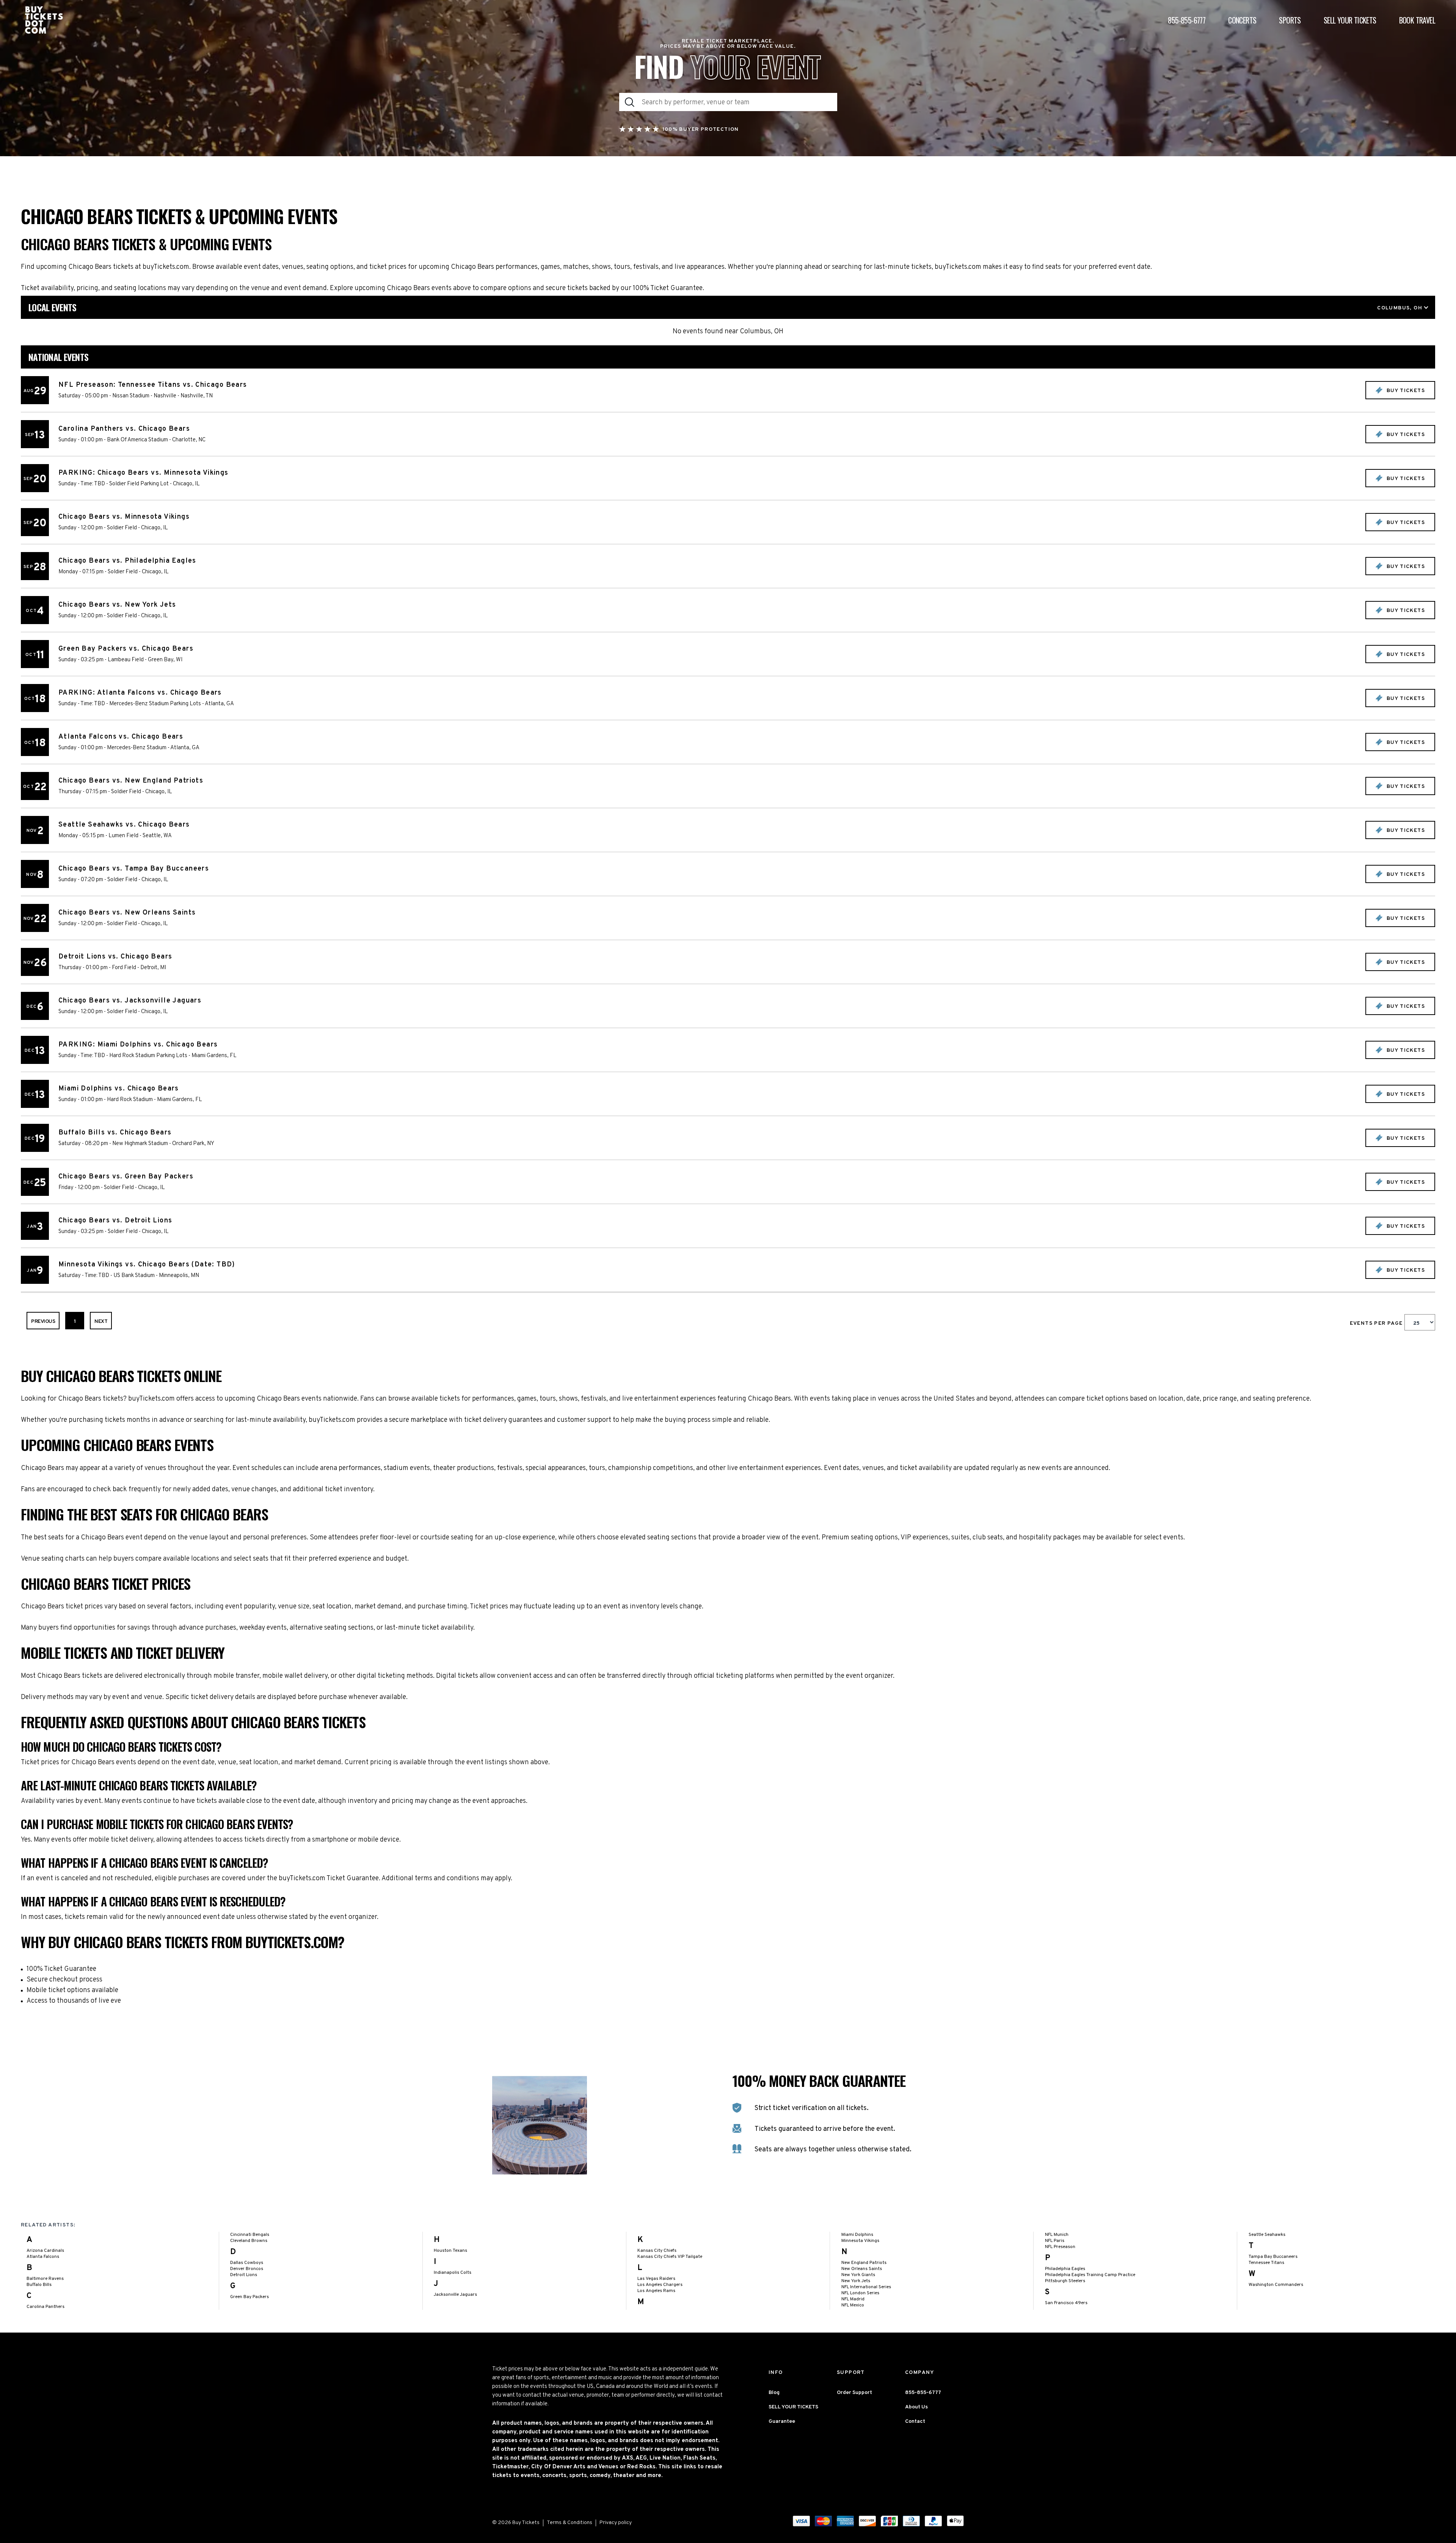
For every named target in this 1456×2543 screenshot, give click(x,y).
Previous (43, 1322)
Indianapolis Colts (453, 2273)
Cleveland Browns (249, 2241)
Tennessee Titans (1266, 2263)
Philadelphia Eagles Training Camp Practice (1090, 2275)
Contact (915, 2421)
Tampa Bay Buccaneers (1273, 2257)
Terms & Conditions (570, 2523)
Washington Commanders (1276, 2285)
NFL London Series (860, 2293)
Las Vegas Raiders (656, 2279)
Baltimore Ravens (45, 2279)
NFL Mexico (853, 2305)
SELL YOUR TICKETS (793, 2407)
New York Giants (858, 2275)
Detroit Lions (244, 2275)
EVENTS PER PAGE (1377, 1323)
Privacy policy (616, 2523)
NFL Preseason (1060, 2247)
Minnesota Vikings (860, 2241)
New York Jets (856, 2281)
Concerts (1242, 20)
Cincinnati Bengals (250, 2235)
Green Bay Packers (249, 2297)
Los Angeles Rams (656, 2291)
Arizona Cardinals (45, 2251)
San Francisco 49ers (1066, 2303)
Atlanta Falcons (43, 2257)
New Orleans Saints (862, 2269)
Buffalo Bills (39, 2285)
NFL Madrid (853, 2299)
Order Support (854, 2393)
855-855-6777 (1187, 20)
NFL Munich (1057, 2235)
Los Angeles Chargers (660, 2285)
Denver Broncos (247, 2269)
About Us (916, 2407)
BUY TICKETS (1405, 391)
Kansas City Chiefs (657, 2251)
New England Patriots (864, 2263)
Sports (1290, 20)
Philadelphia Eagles (1065, 2269)
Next (101, 1322)
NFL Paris (1055, 2241)
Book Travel (1417, 20)
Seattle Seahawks (1267, 2235)
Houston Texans (450, 2251)
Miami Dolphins (857, 2235)
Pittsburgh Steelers (1065, 2281)
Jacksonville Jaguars (455, 2295)
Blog (774, 2393)
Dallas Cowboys (247, 2263)
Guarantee (782, 2421)
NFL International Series (866, 2287)
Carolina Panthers (45, 2307)
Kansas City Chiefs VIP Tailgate (670, 2257)
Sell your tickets (1350, 20)
